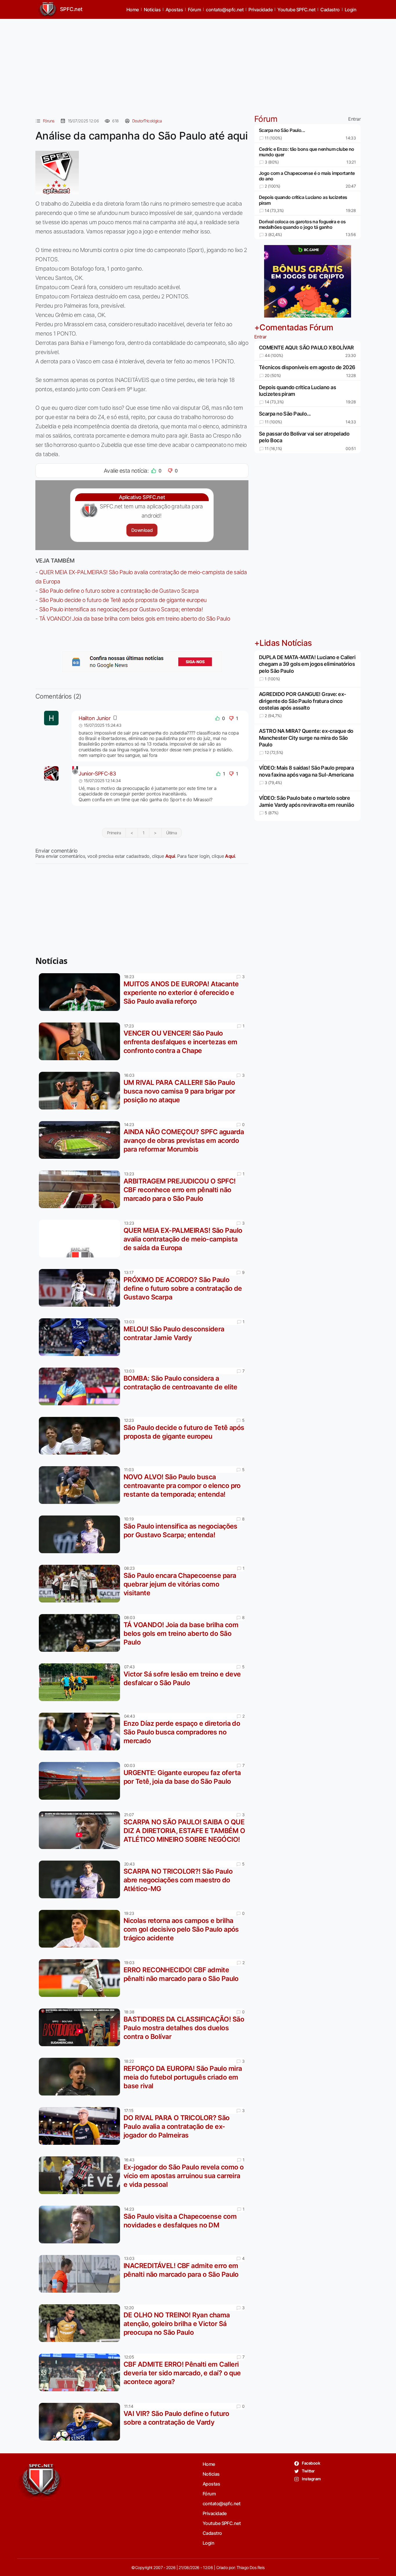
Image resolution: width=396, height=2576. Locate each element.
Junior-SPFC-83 (97, 774)
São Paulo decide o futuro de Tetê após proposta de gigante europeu (123, 600)
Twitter (308, 2471)
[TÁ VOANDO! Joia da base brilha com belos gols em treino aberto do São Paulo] (81, 1633)
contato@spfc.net (225, 10)
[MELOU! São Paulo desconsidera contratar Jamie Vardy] (81, 1337)
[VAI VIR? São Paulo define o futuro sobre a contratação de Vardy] (81, 2422)
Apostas (174, 10)
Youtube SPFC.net (296, 10)
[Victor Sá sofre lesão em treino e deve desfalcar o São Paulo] (81, 1682)
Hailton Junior (95, 718)
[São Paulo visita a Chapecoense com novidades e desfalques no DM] (81, 2225)
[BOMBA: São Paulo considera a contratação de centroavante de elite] (81, 1386)
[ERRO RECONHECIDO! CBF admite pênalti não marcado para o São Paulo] (81, 1978)
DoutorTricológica (147, 121)
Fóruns (49, 121)
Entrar (354, 119)
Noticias (152, 10)
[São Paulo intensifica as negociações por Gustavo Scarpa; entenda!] (81, 1534)
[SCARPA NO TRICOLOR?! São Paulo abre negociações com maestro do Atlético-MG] (81, 1879)
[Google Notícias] (142, 662)
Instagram (311, 2479)
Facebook (311, 2463)
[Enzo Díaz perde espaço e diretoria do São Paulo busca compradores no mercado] (81, 1732)
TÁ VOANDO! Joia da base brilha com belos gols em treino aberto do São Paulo (135, 619)
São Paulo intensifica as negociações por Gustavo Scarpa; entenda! (121, 609)
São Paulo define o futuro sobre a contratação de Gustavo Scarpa (119, 591)
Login (350, 10)
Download (142, 530)
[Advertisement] (198, 64)
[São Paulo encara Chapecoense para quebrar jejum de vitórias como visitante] (81, 1584)
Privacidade (260, 10)
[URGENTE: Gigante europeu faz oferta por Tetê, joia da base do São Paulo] (81, 1781)
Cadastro (330, 10)
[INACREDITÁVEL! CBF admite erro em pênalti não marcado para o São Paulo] (81, 2274)
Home (133, 10)
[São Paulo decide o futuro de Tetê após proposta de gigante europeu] (81, 1436)
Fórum (194, 10)
